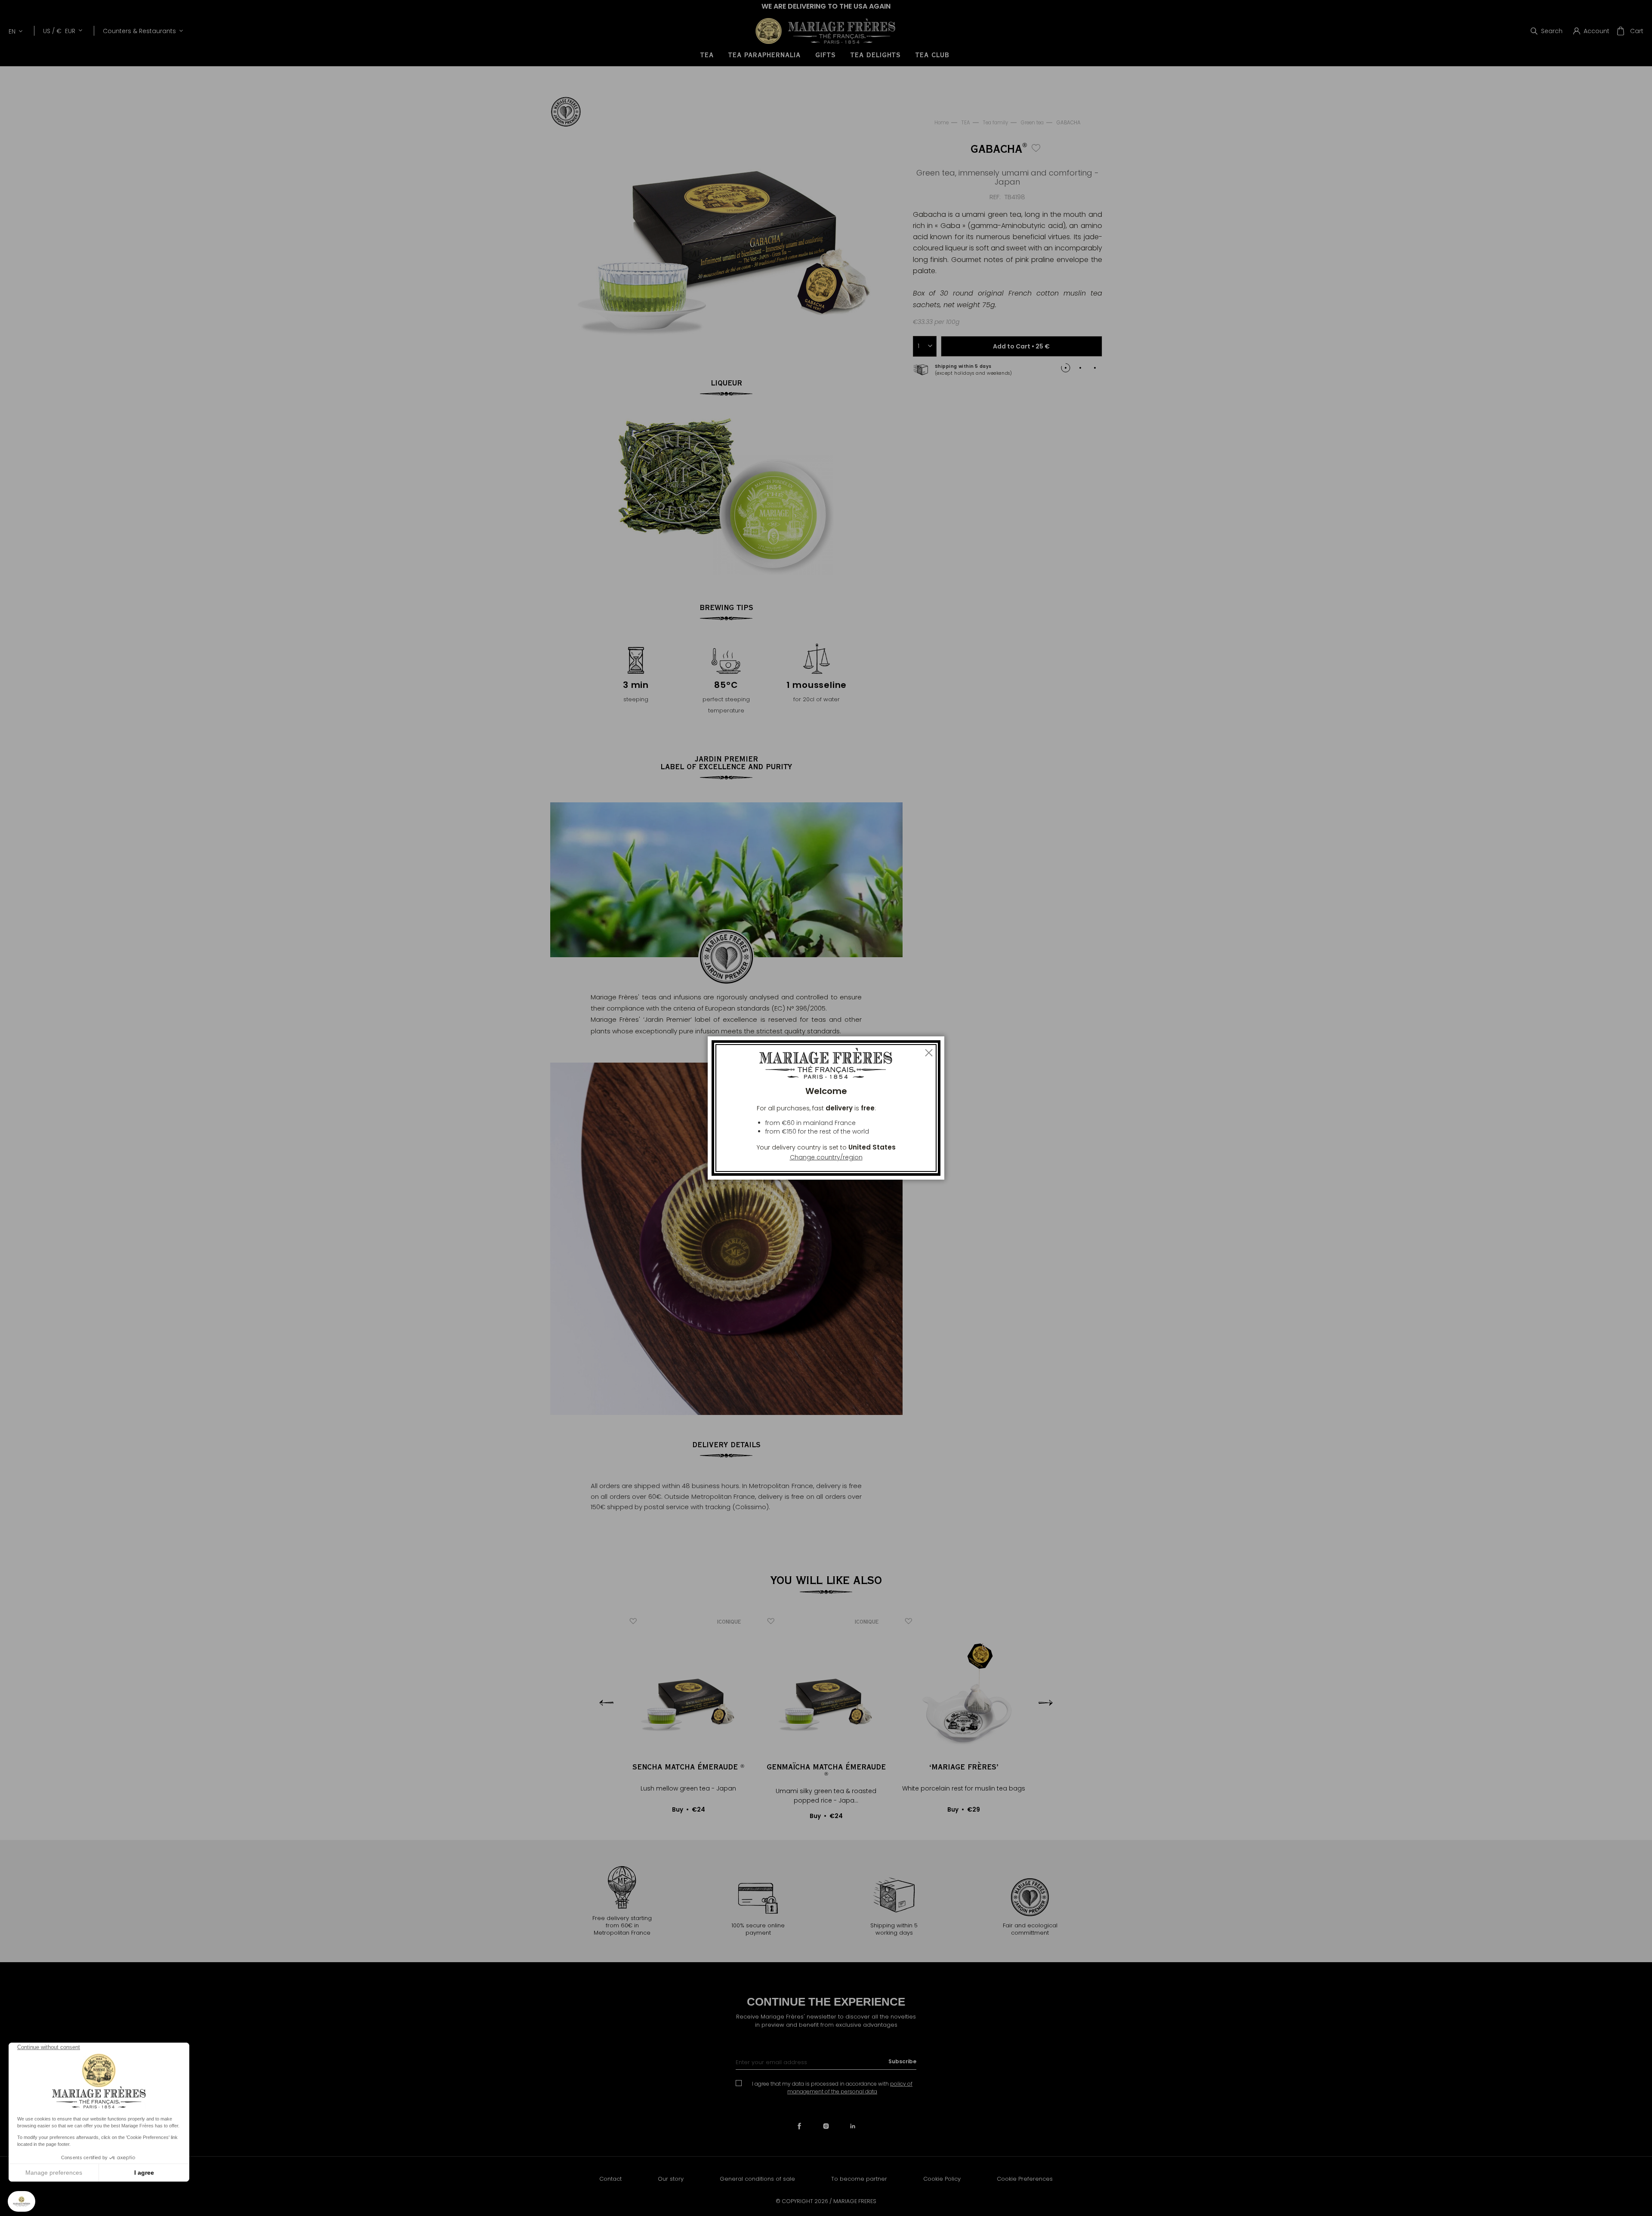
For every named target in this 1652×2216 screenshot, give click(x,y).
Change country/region (826, 1157)
